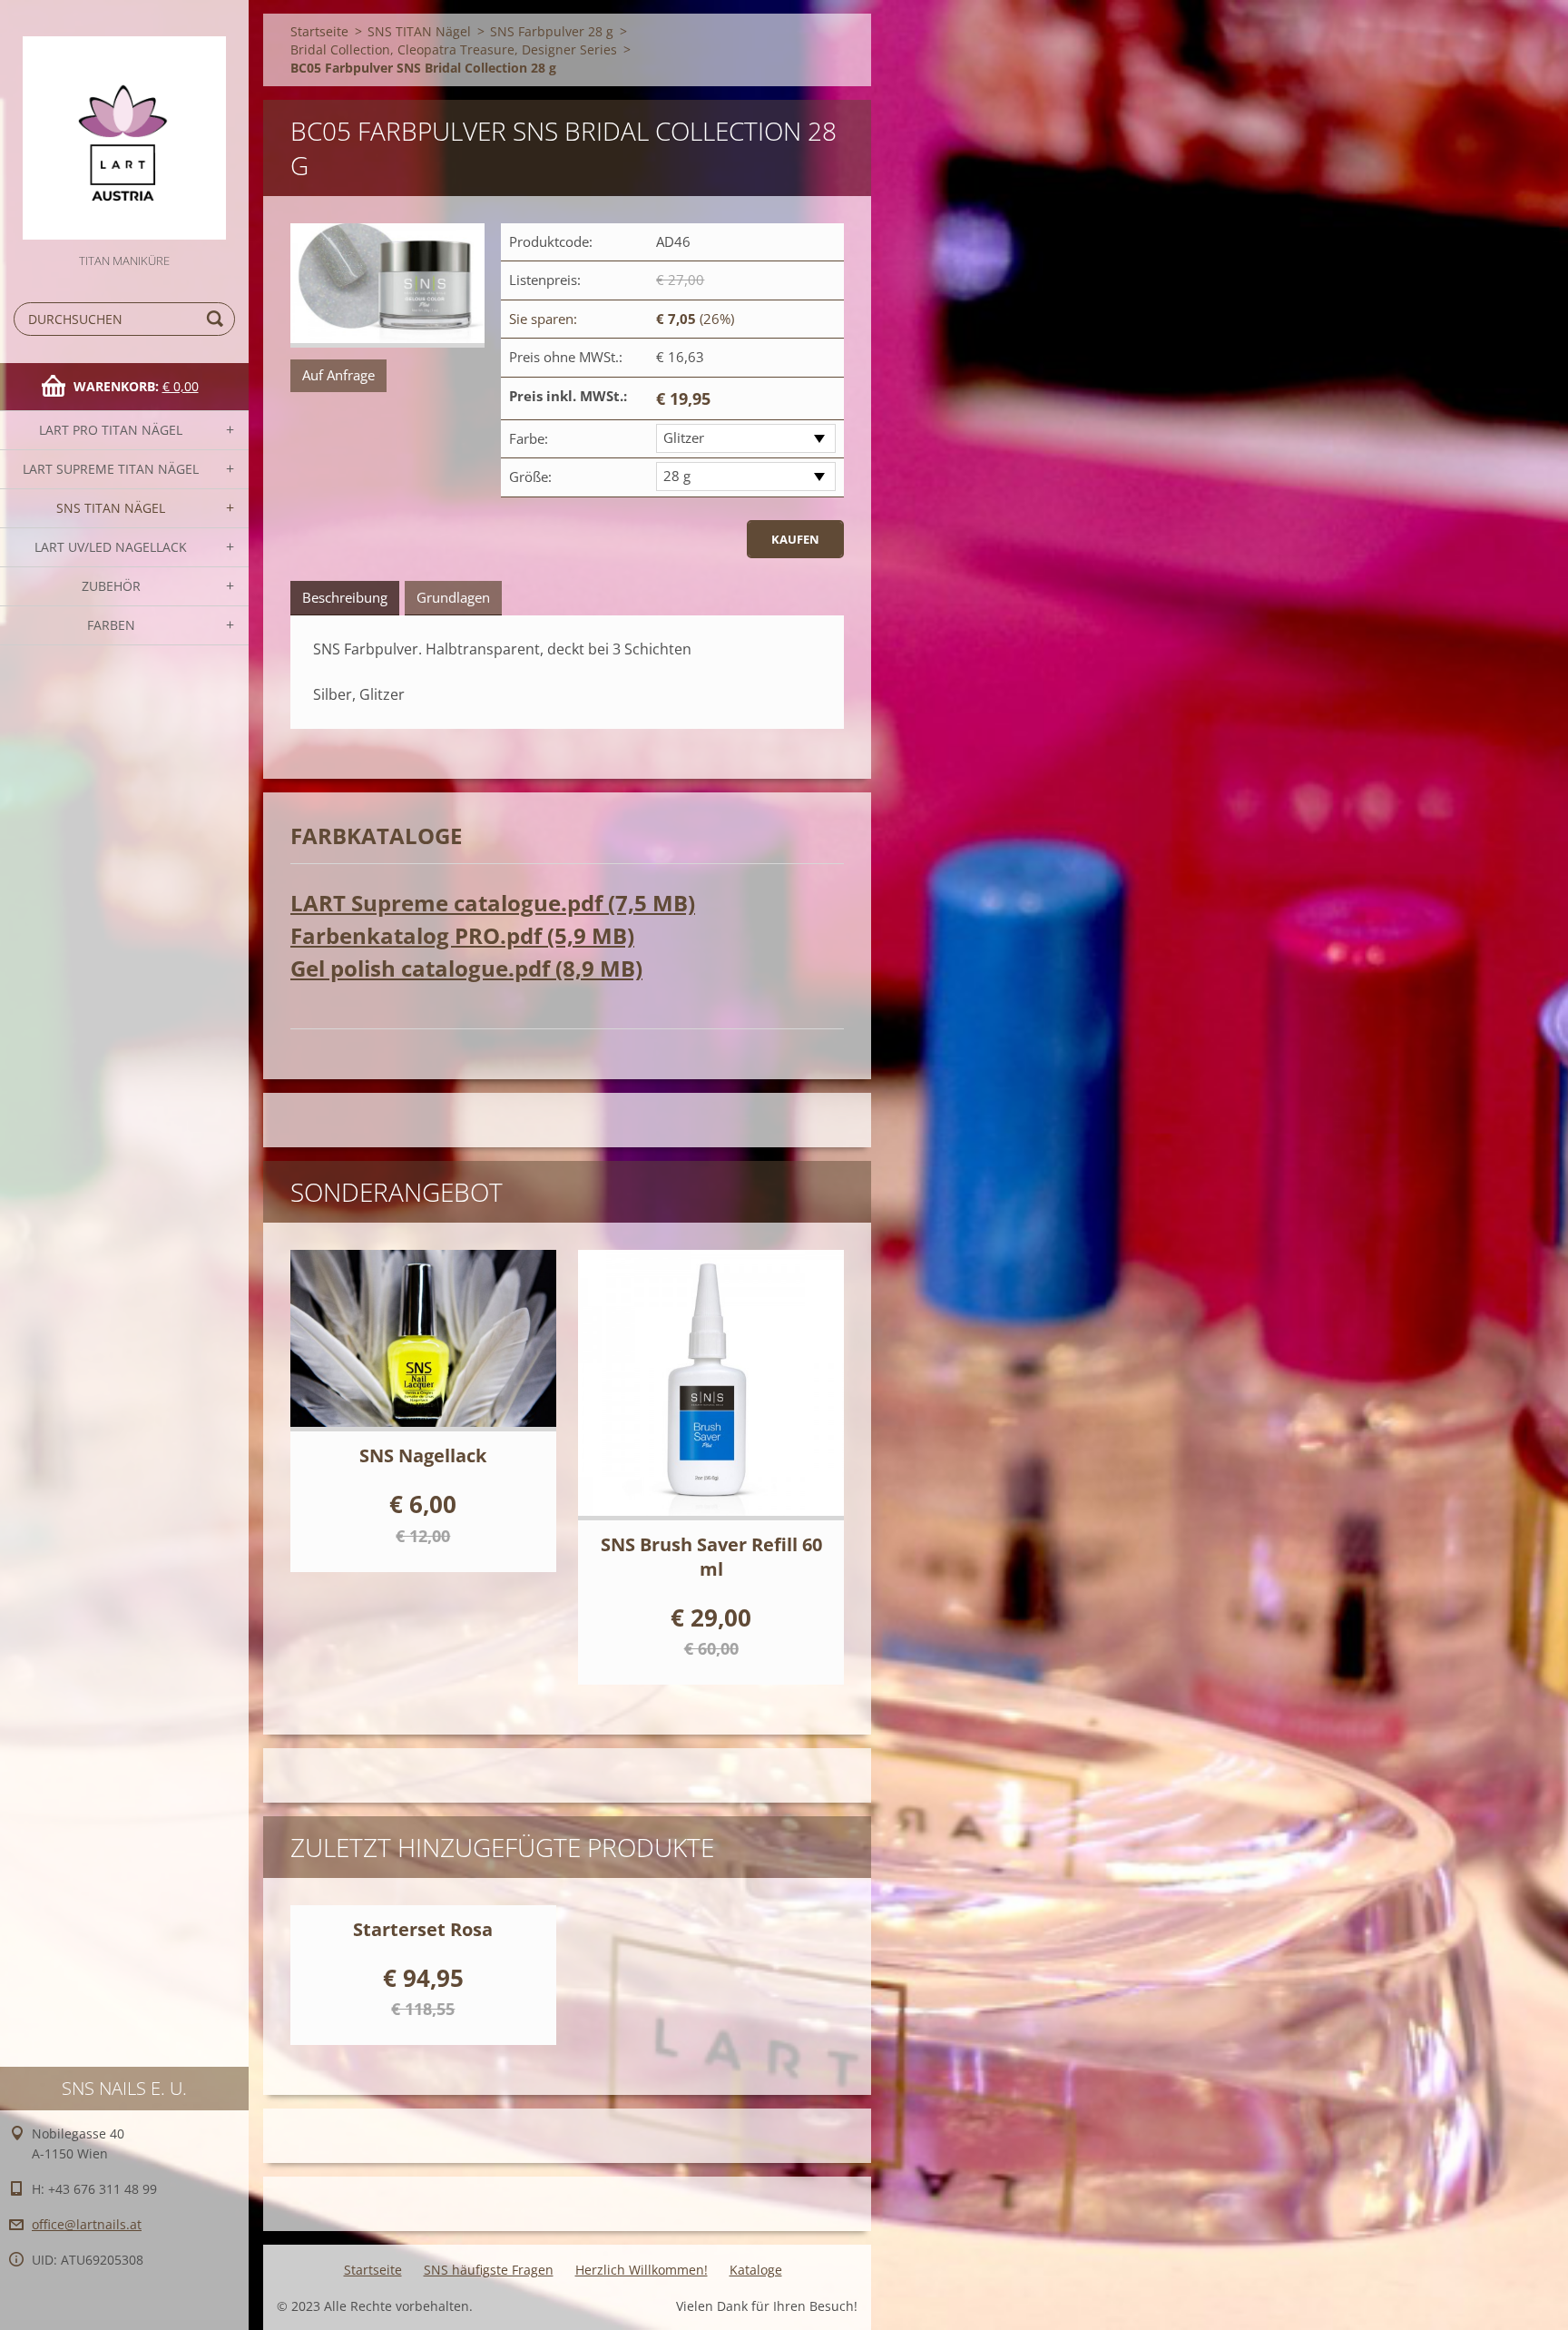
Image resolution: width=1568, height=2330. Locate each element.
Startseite (319, 31)
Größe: (530, 477)
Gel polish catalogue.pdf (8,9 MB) (466, 968)
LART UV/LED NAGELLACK (111, 547)
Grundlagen (453, 597)
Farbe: (529, 438)
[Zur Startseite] (124, 125)
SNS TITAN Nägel (111, 508)
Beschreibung (345, 597)
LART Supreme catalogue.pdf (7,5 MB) (493, 903)
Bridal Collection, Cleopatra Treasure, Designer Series (454, 49)
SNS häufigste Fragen (489, 2270)
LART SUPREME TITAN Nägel (111, 469)
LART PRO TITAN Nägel (111, 430)
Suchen (218, 319)
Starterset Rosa (423, 1929)
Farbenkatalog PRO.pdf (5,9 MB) (462, 935)
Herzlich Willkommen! (642, 2270)
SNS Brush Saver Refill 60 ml (711, 1557)
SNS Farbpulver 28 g (552, 31)
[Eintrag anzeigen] (423, 1341)
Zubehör (111, 586)
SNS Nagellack (423, 1455)
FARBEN (111, 625)
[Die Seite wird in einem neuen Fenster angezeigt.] (387, 285)
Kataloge (756, 2270)
